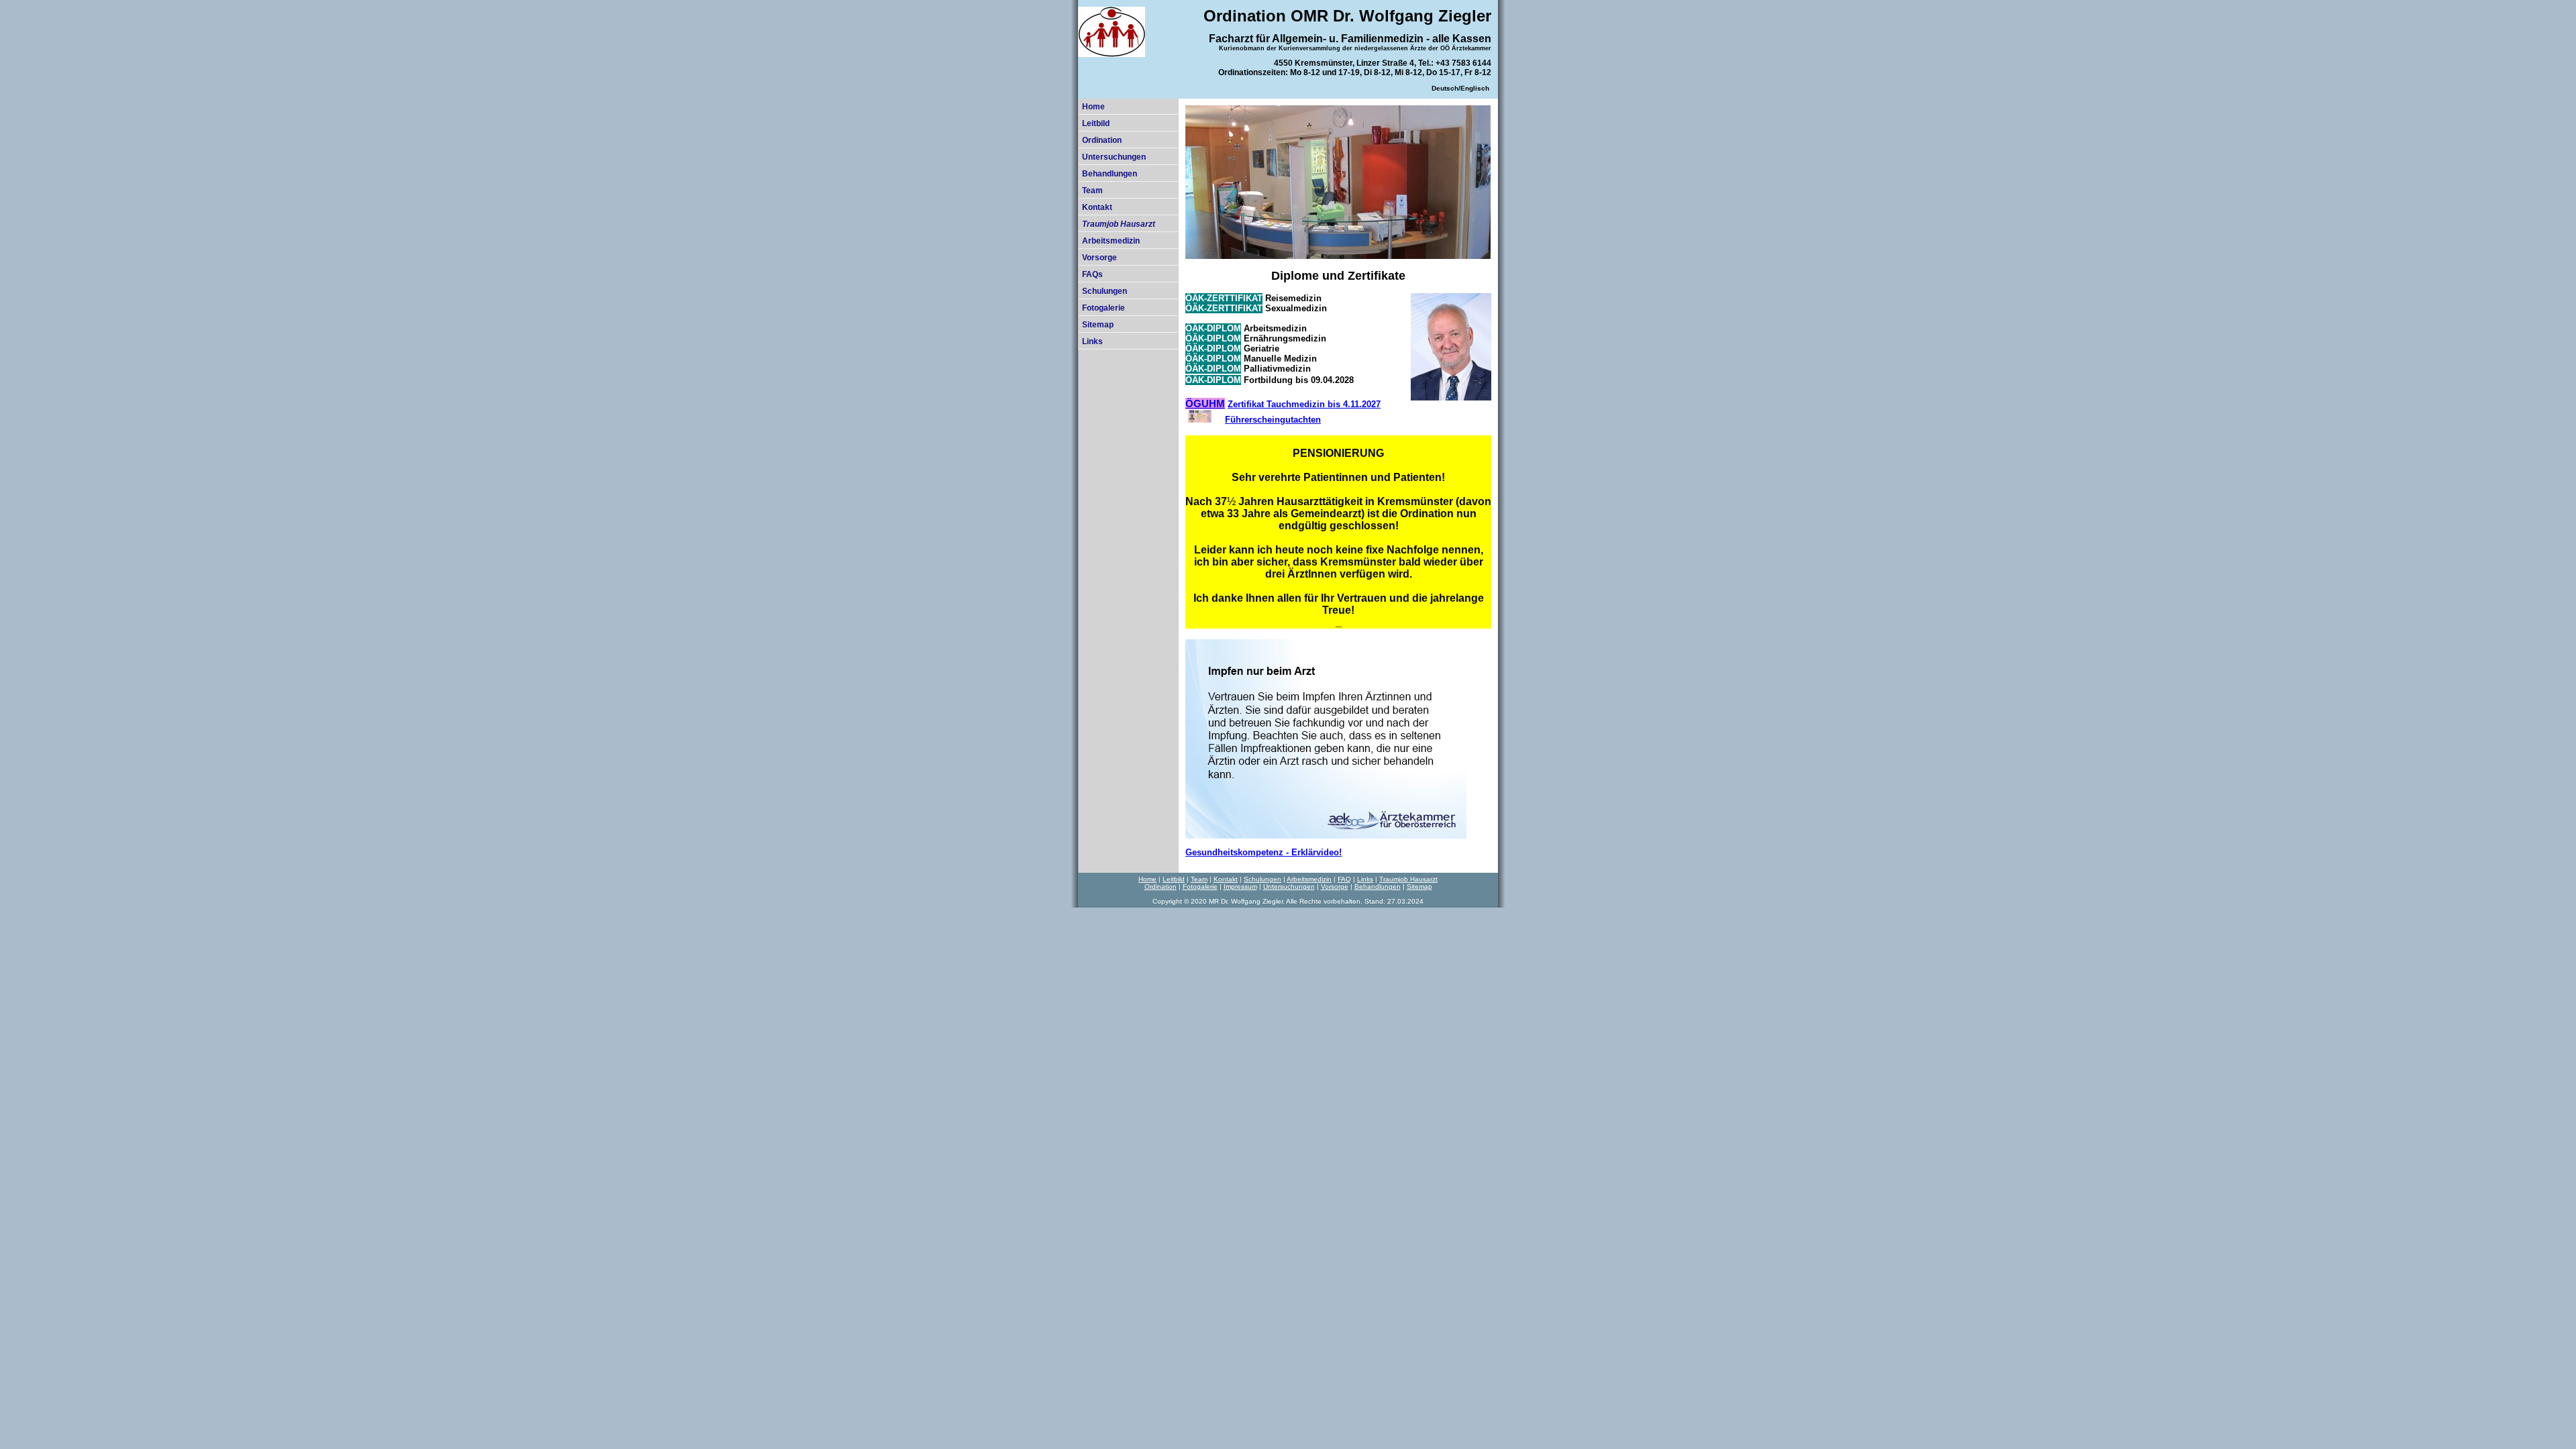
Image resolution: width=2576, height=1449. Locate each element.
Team (1092, 191)
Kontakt (1097, 207)
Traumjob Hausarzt (1408, 879)
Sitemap (1098, 325)
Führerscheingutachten (1273, 420)
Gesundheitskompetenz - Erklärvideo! (1264, 852)
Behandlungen (1110, 174)
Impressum (1240, 887)
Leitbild (1096, 123)
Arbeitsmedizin (1111, 241)
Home (1093, 107)
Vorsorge (1099, 258)
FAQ (1344, 879)
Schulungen (1105, 291)
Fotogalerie (1104, 308)
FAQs (1092, 274)
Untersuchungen (1114, 157)
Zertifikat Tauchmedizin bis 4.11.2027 (1304, 404)
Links (1092, 341)
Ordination (1102, 140)
